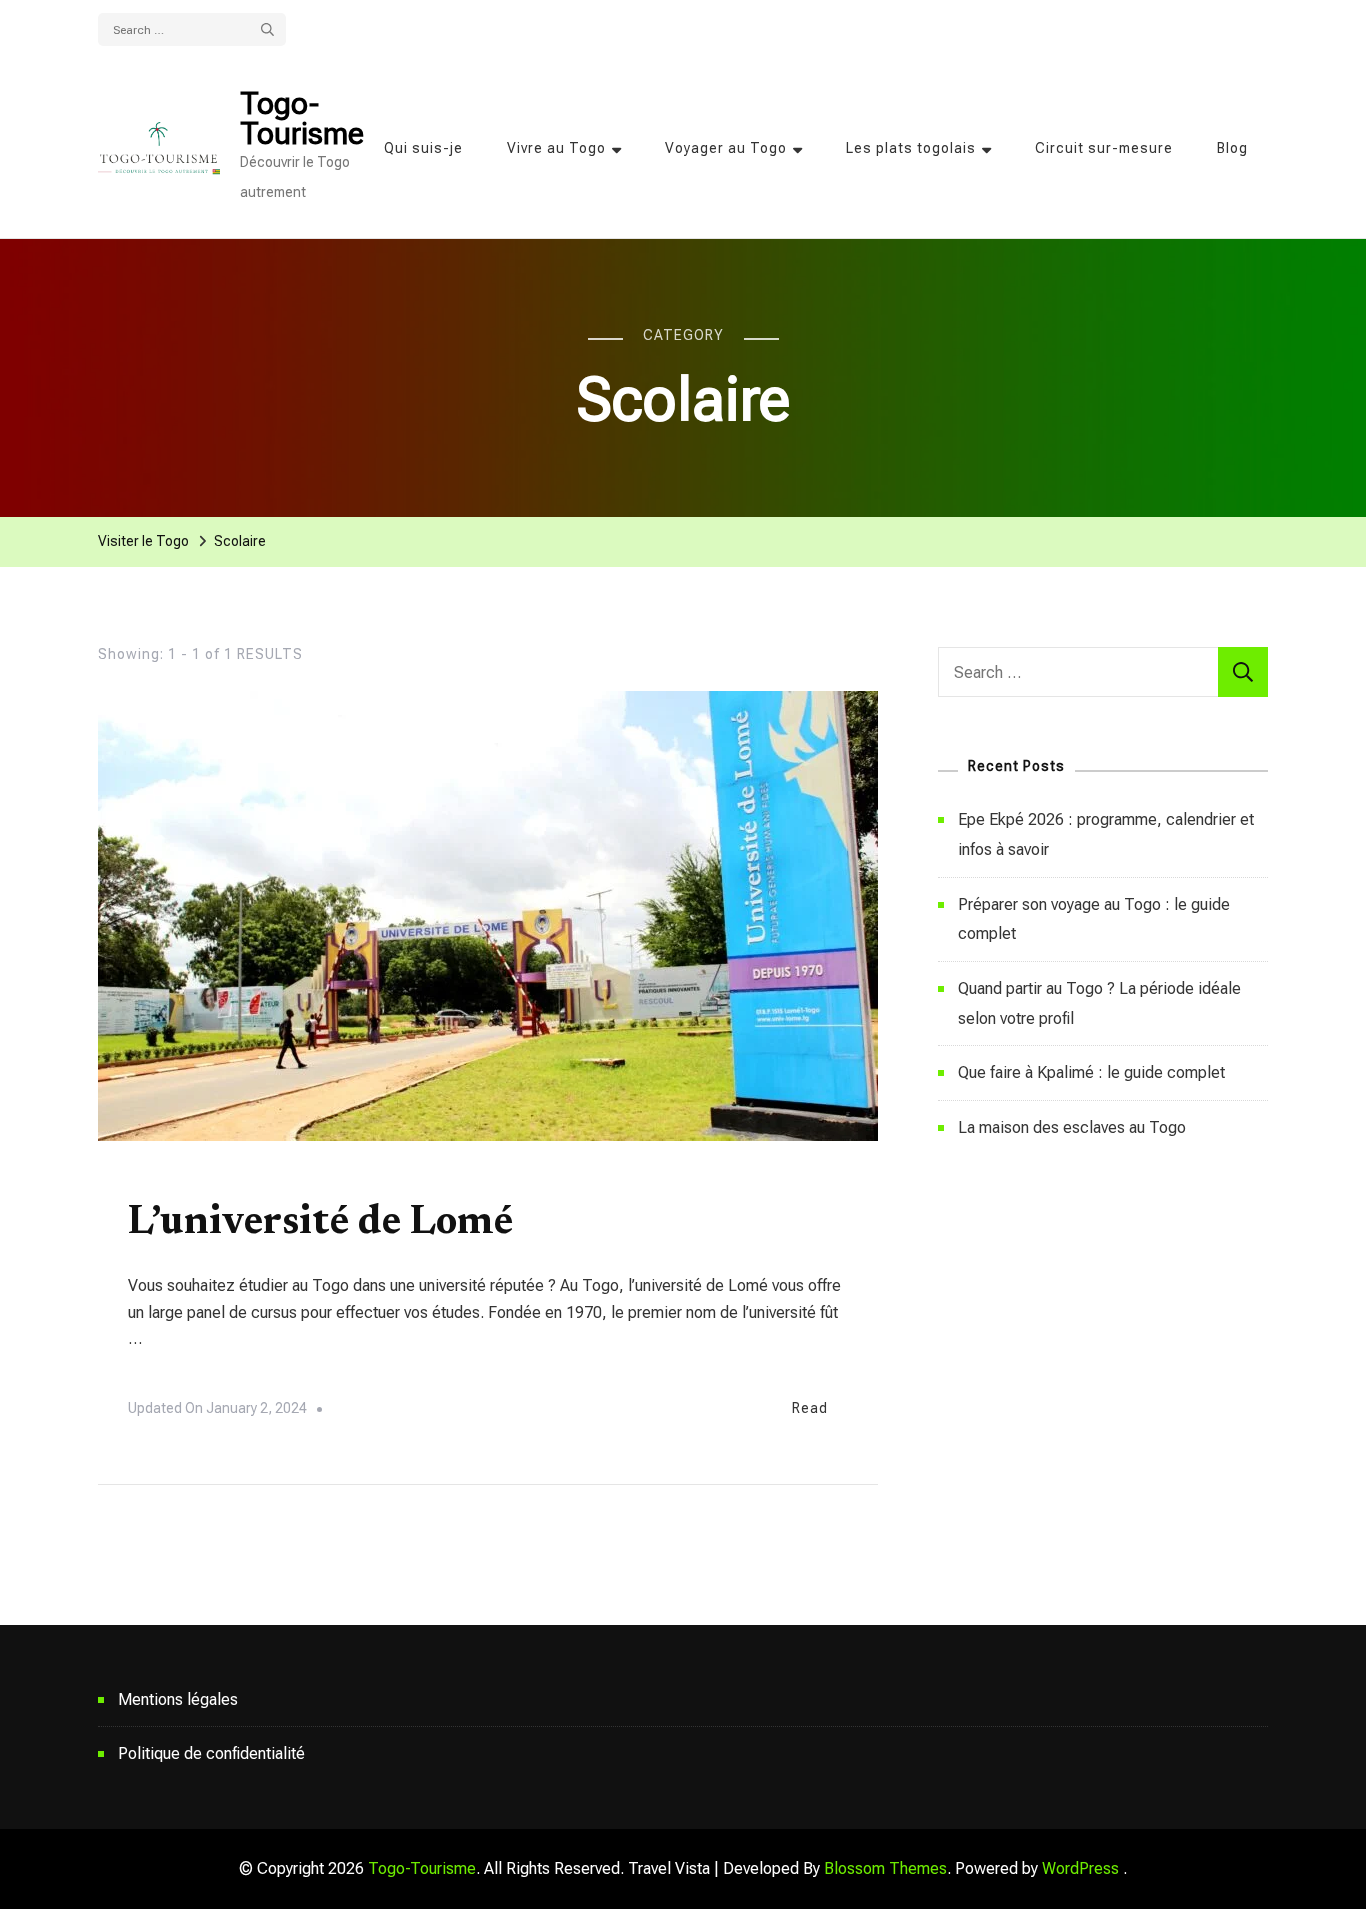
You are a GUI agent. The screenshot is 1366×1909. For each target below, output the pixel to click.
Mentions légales (178, 1699)
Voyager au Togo (726, 148)
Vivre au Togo (556, 148)
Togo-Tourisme (302, 118)
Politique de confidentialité (211, 1753)
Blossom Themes (885, 1868)
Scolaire (160, 1180)
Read (810, 1408)
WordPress (1080, 1868)
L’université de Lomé (320, 1224)
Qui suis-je (423, 148)
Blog (1232, 148)
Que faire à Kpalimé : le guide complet (1091, 1072)
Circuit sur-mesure (1104, 148)
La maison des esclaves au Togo (1072, 1127)
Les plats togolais (911, 148)
